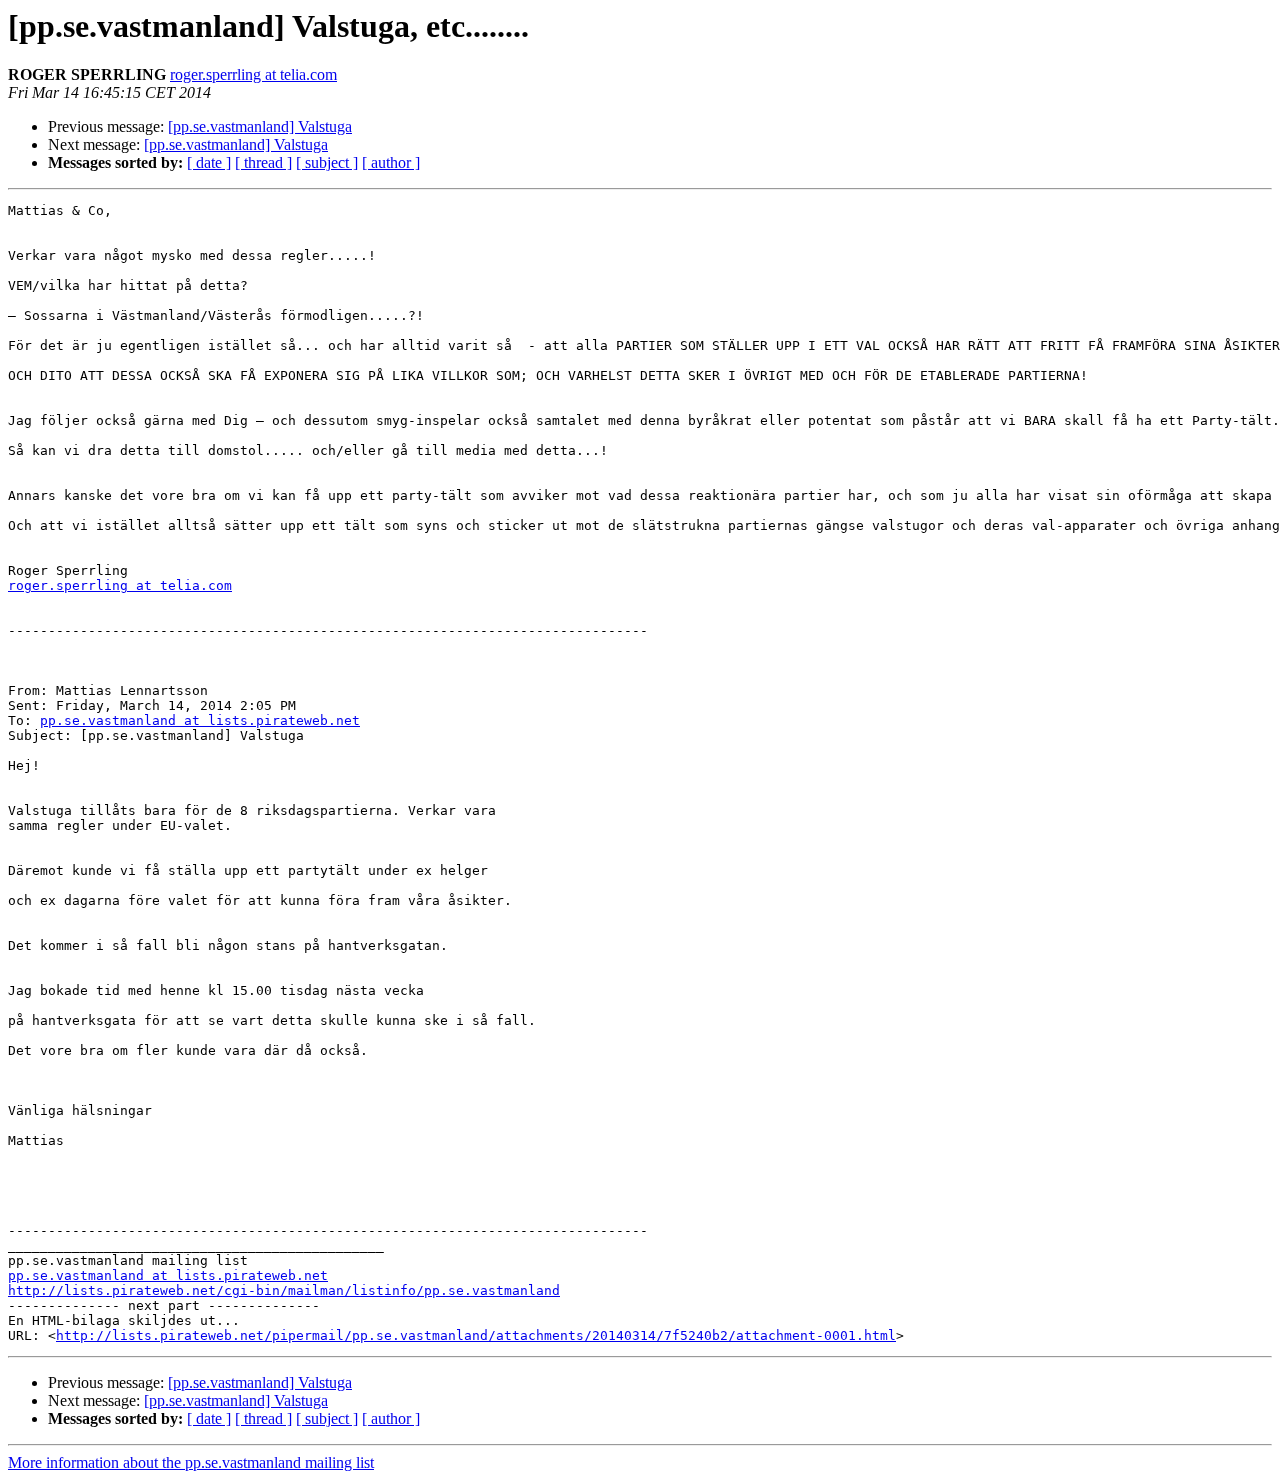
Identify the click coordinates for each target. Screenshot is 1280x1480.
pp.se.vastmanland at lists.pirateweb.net (200, 720)
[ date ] (209, 162)
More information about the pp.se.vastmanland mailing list (191, 1462)
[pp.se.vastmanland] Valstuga (260, 126)
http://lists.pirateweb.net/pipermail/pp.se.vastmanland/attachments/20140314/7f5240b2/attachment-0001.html (476, 1335)
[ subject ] (327, 162)
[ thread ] (263, 162)
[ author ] (391, 162)
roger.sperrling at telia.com (253, 74)
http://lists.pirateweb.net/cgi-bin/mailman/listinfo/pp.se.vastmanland (284, 1290)
